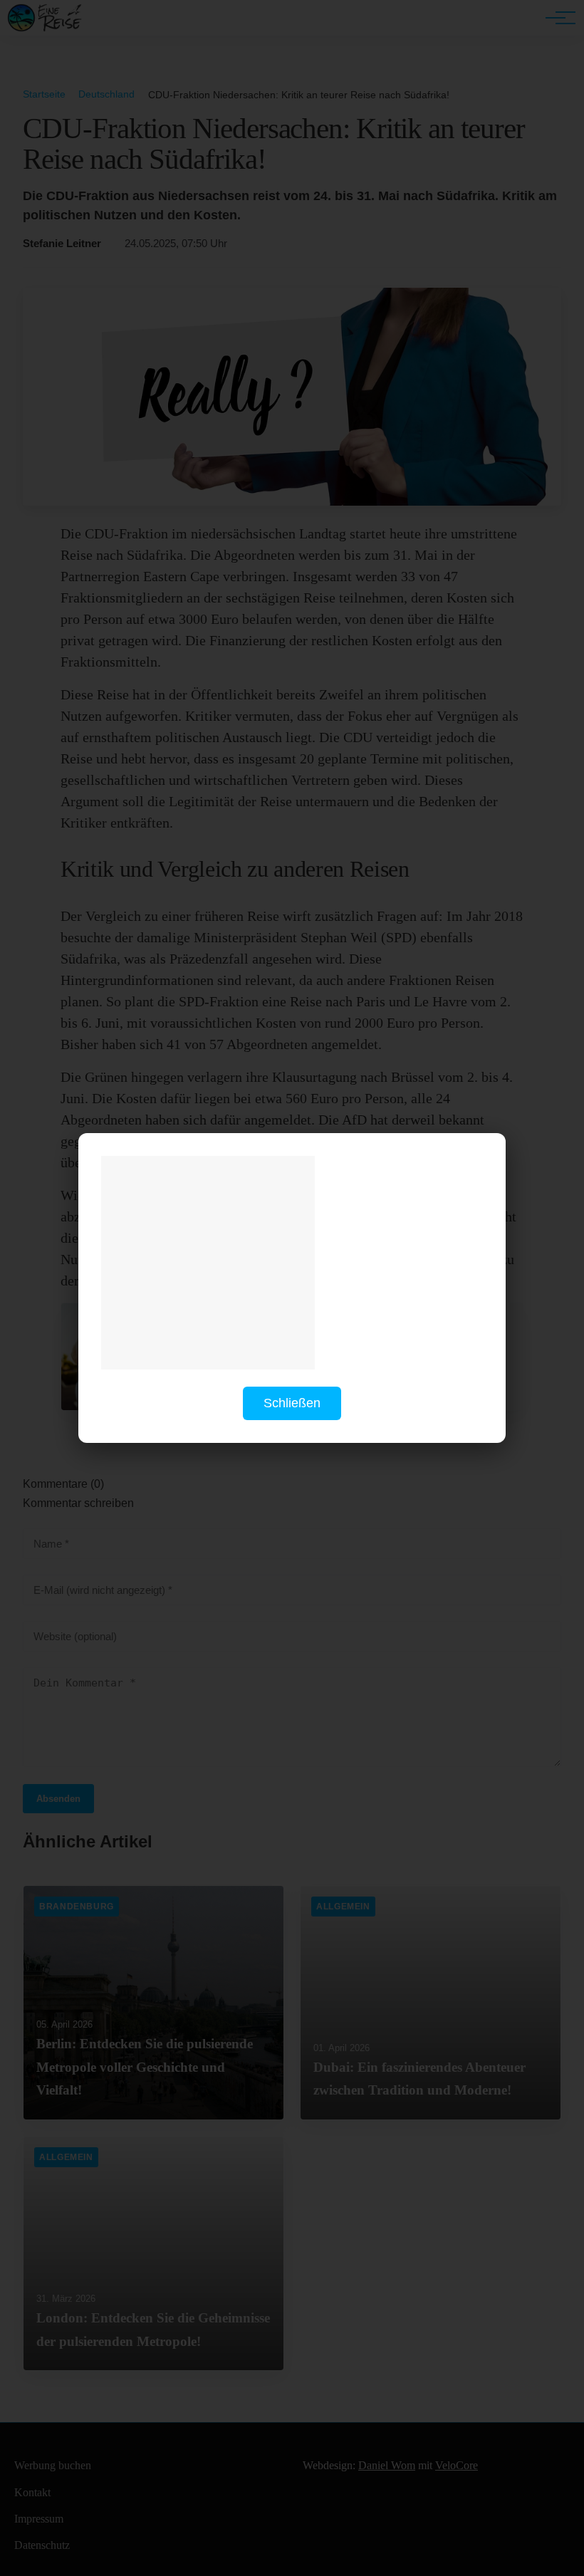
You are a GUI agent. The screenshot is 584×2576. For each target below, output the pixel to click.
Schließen (292, 1403)
